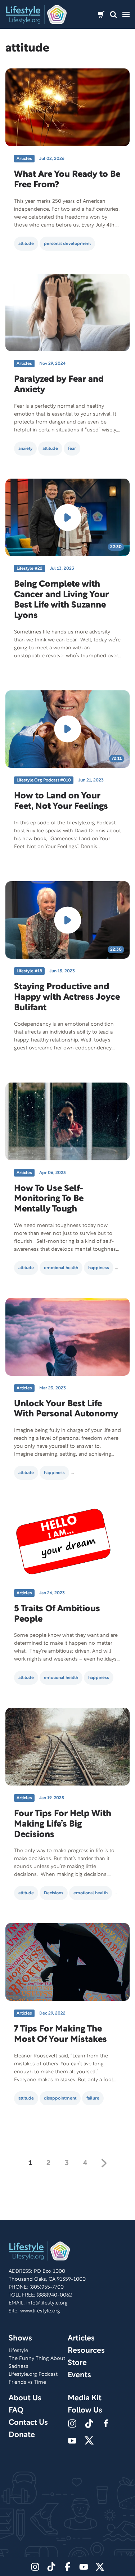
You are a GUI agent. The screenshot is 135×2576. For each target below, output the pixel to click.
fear (72, 449)
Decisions (54, 1893)
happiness (99, 1268)
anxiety (25, 449)
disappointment (60, 2098)
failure (93, 2098)
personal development (67, 244)
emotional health (61, 1268)
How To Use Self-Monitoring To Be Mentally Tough (49, 1199)
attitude (26, 244)
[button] (113, 15)
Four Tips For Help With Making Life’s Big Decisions (63, 1824)
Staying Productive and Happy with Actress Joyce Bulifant (67, 998)
